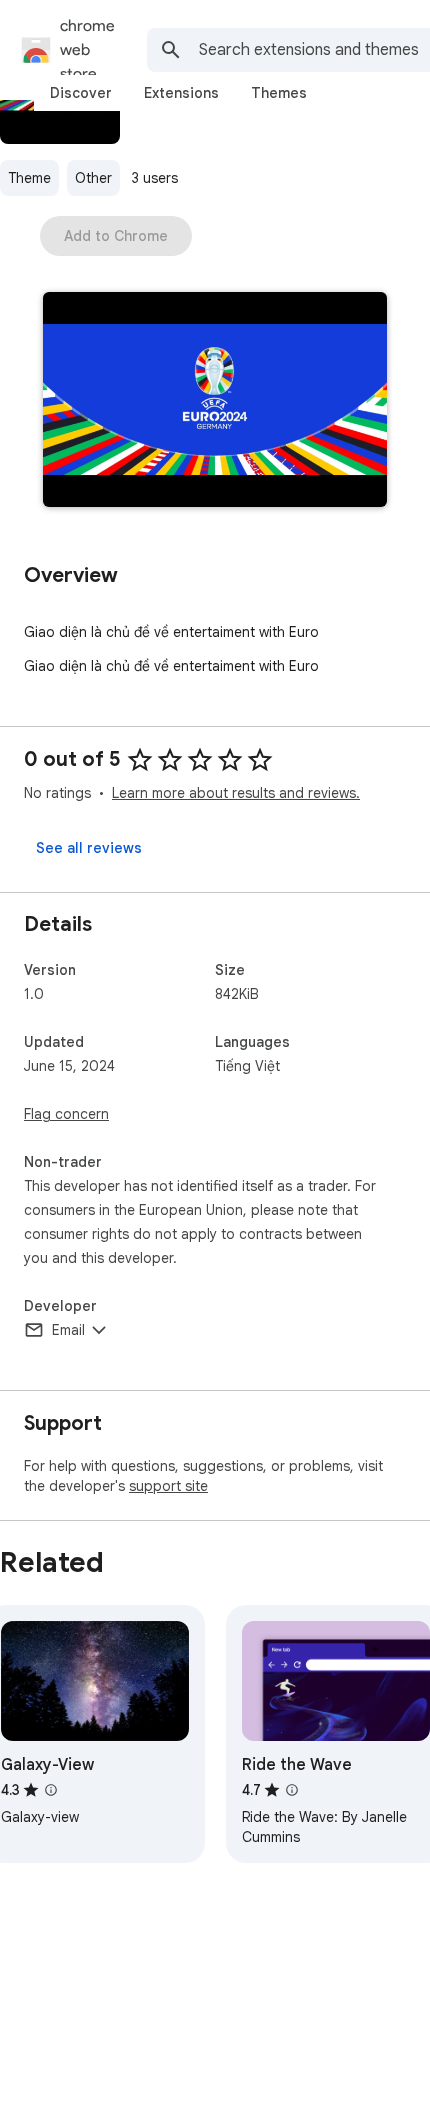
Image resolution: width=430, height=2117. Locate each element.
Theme (29, 178)
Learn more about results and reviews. (236, 793)
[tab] (81, 93)
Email (68, 1330)
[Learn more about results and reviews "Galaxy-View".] (51, 1790)
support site (168, 1486)
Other (93, 178)
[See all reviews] (89, 848)
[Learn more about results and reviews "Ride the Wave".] (292, 1790)
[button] (215, 401)
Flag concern (66, 1114)
